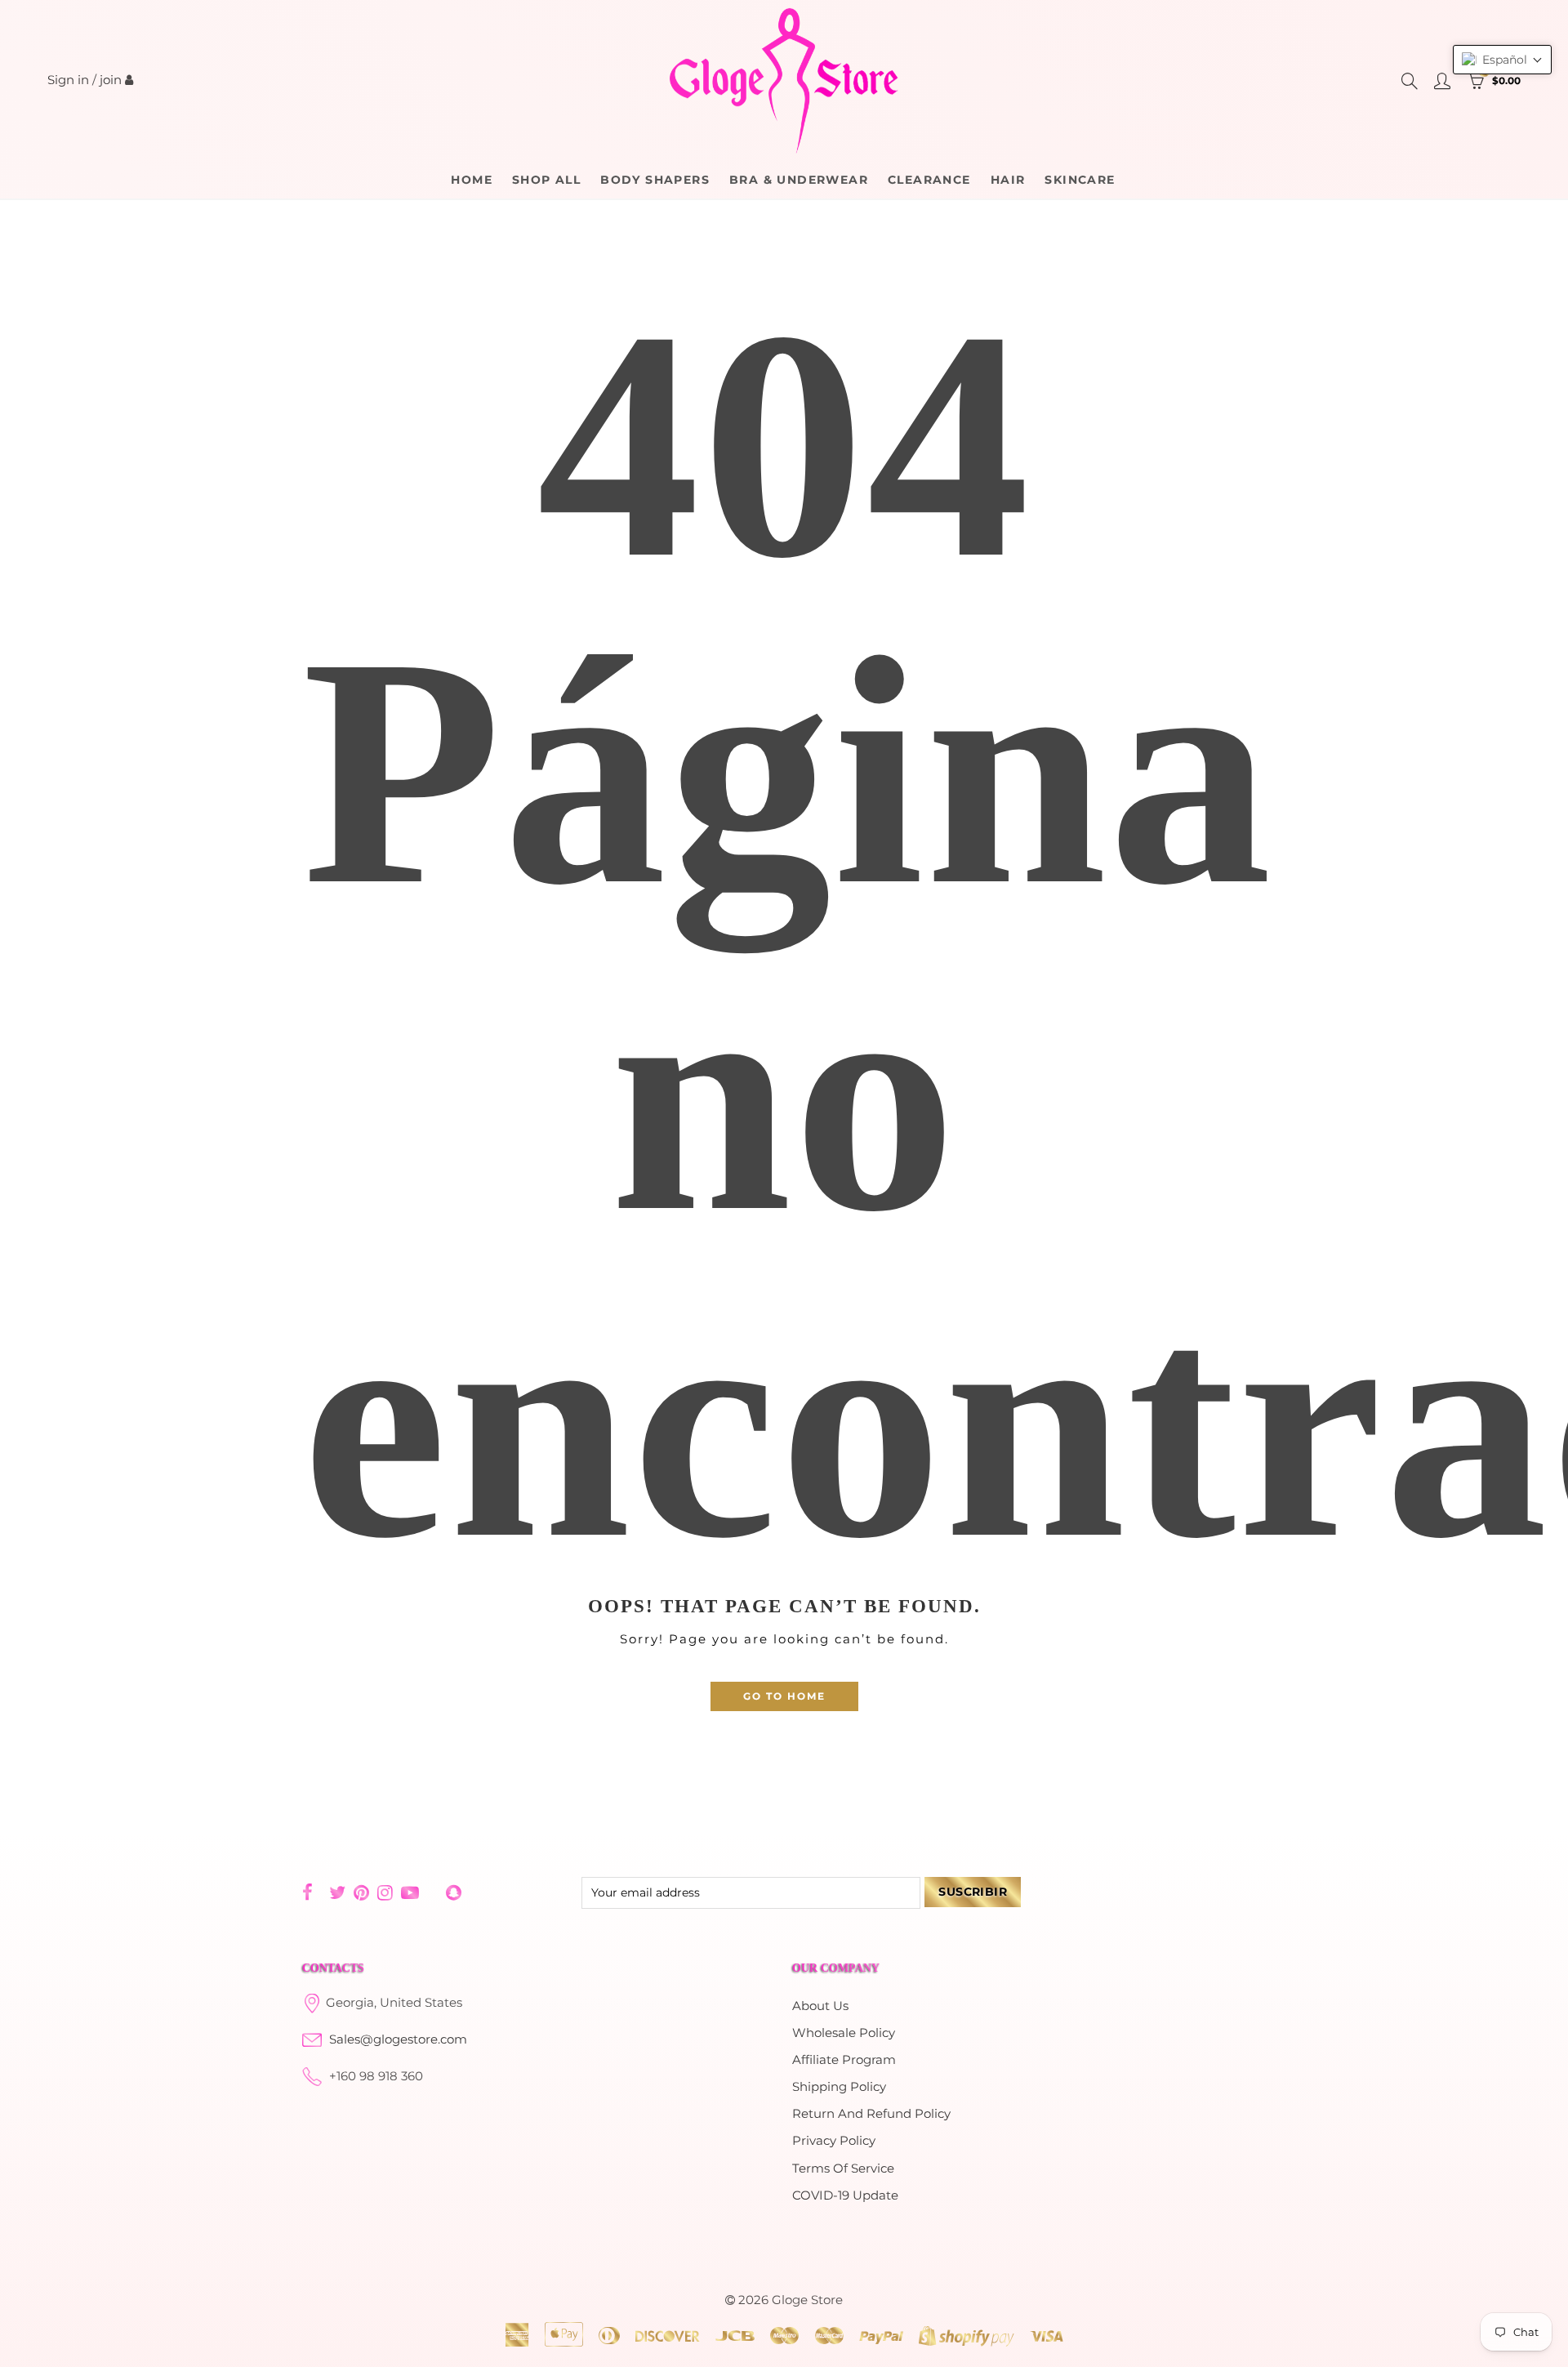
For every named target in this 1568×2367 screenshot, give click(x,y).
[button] (1502, 60)
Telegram (432, 1893)
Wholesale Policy (844, 2033)
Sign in (68, 80)
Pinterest (361, 1892)
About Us (820, 2006)
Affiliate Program (844, 2060)
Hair (1008, 180)
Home (472, 180)
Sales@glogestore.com (398, 2039)
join (111, 80)
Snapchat (454, 1892)
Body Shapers (655, 180)
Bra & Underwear (799, 180)
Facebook (307, 1892)
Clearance (929, 180)
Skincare (1080, 180)
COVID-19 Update (845, 2195)
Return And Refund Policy (871, 2114)
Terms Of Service (843, 2169)
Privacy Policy (834, 2141)
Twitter (337, 1892)
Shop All (546, 180)
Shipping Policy (839, 2087)
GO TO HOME (784, 1696)
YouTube (410, 1892)
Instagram (385, 1892)
